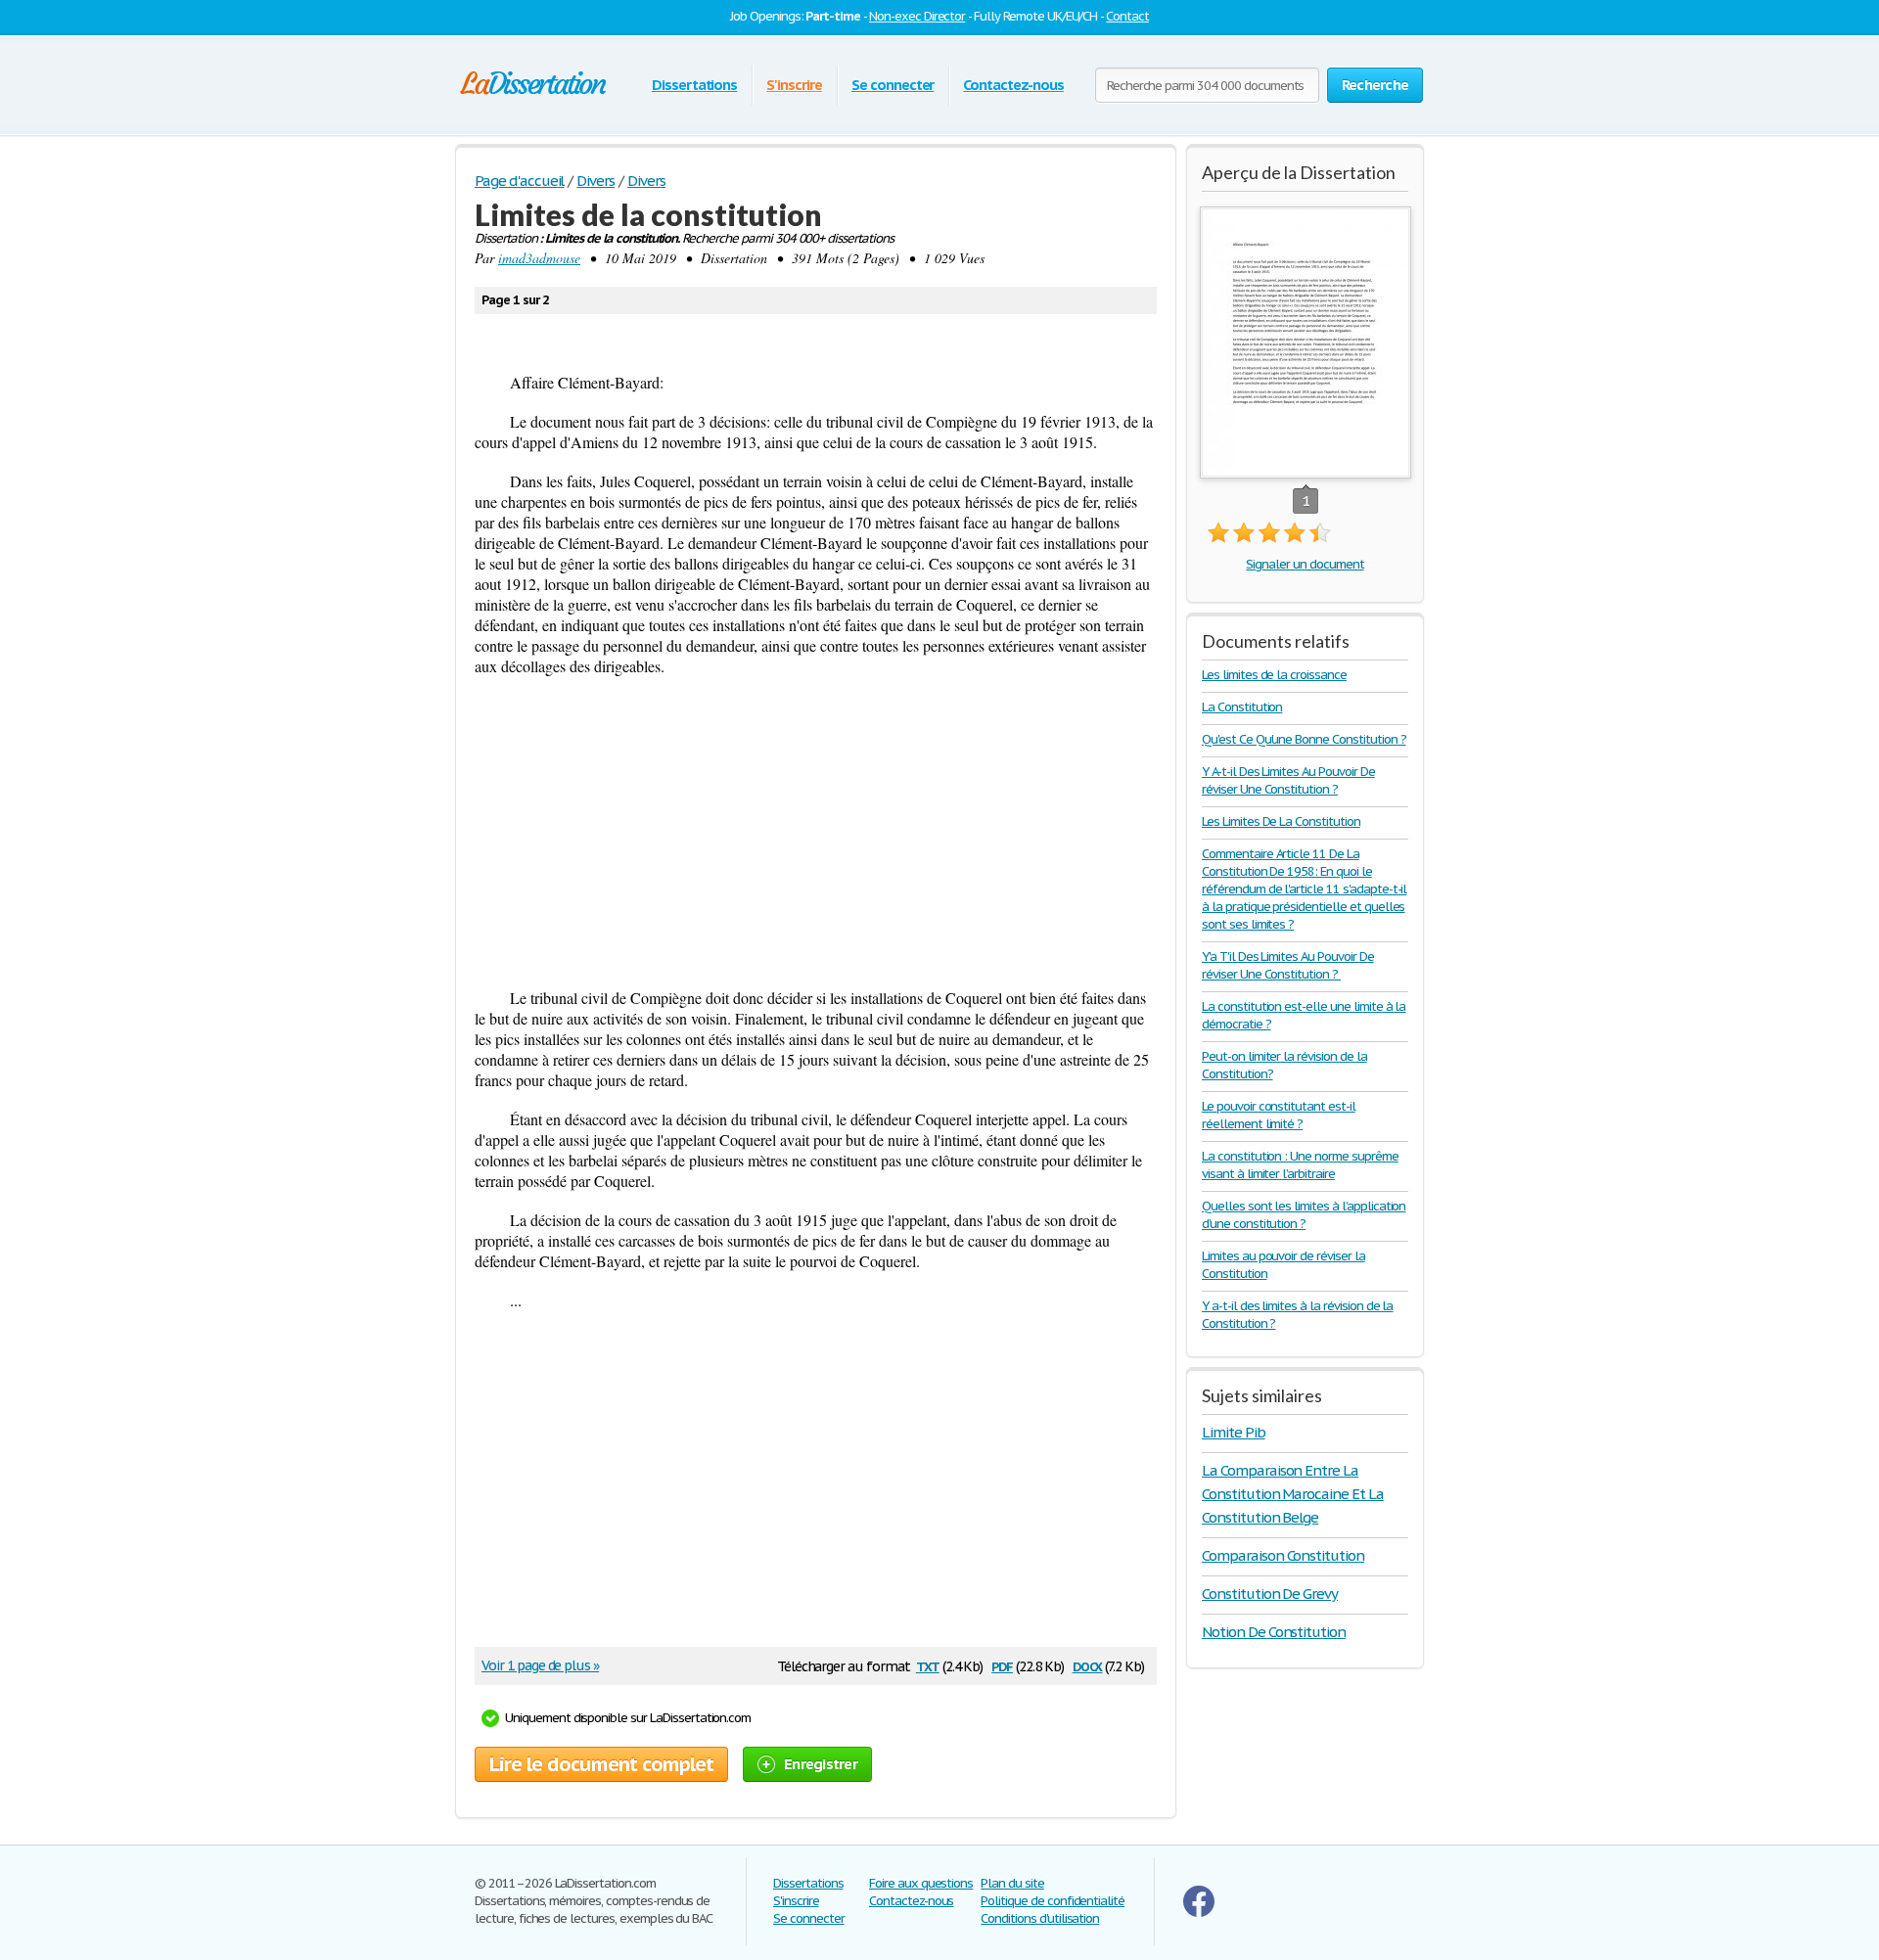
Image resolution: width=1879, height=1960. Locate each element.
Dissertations (694, 85)
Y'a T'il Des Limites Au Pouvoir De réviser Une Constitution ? (1288, 965)
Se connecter (893, 85)
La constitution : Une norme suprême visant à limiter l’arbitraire (1300, 1165)
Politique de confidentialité (1053, 1901)
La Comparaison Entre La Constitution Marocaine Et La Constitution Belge (1293, 1494)
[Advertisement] (816, 832)
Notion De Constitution (1274, 1632)
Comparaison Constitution (1283, 1555)
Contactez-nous (1013, 85)
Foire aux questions (921, 1883)
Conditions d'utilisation (1040, 1918)
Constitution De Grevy (1270, 1594)
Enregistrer (821, 1764)
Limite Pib (1234, 1432)
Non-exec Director (917, 16)
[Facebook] (1199, 1913)
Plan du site (1012, 1883)
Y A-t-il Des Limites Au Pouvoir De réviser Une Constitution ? (1288, 780)
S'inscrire (794, 85)
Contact (1127, 16)
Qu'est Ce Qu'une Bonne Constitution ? (1304, 739)
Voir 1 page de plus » (540, 1665)
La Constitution (1242, 707)
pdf (1002, 1665)
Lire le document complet (601, 1764)
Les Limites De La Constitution (1281, 821)
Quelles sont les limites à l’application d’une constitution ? (1304, 1215)
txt (928, 1665)
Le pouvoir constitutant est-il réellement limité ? (1279, 1115)
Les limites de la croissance (1274, 675)
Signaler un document (1305, 564)
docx (1088, 1665)
